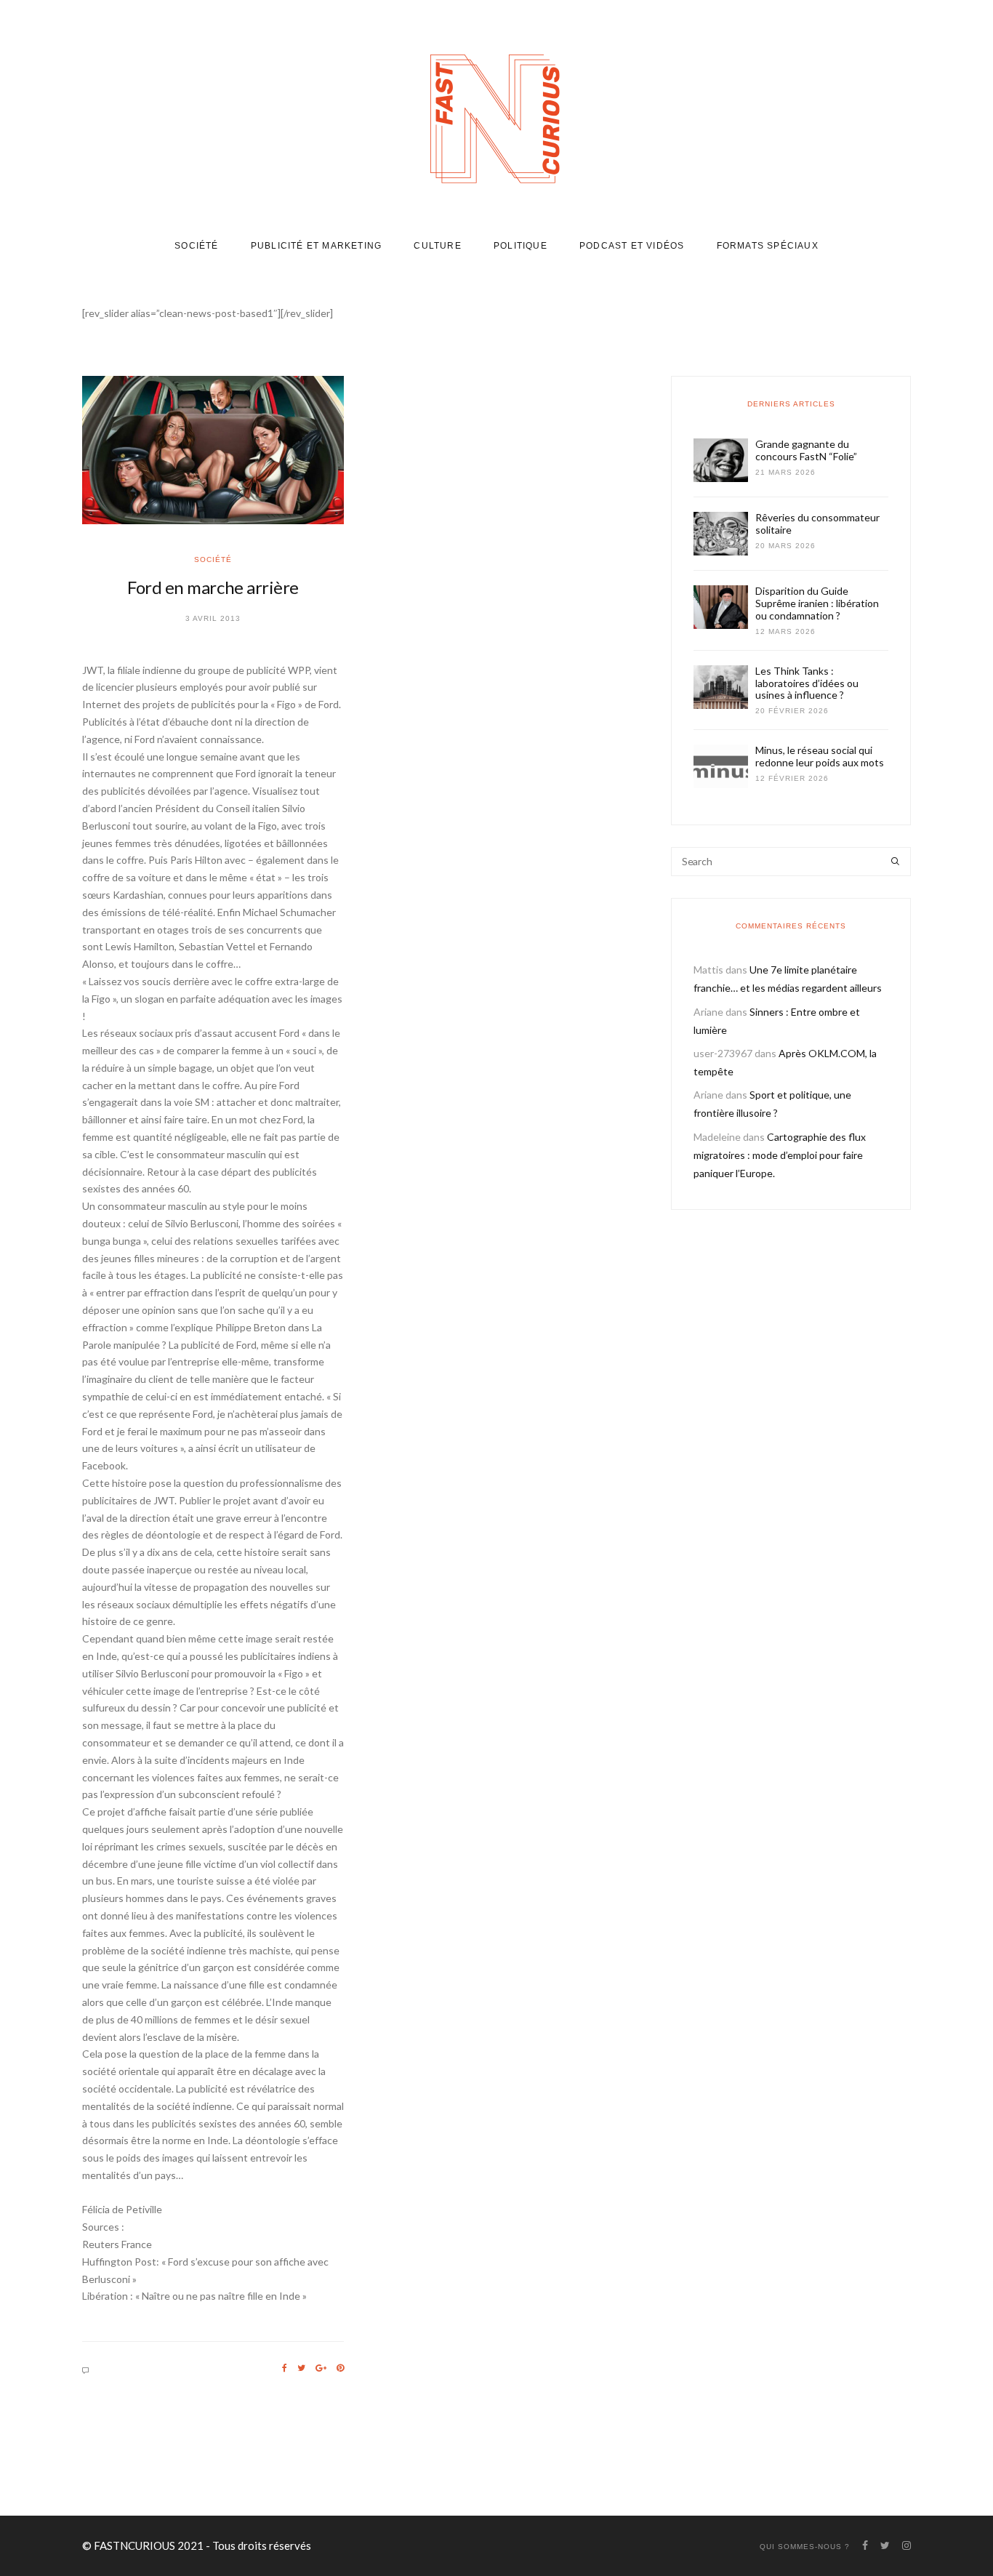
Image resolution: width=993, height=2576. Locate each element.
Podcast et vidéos (632, 246)
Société (196, 246)
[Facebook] (285, 2368)
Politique (520, 246)
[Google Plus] (321, 2368)
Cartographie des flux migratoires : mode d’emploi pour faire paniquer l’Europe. (780, 1155)
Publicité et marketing (316, 246)
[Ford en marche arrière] (213, 450)
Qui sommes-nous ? (805, 2547)
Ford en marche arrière (213, 587)
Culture (437, 246)
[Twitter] (301, 2368)
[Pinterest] (340, 2368)
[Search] (895, 862)
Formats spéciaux (768, 246)
